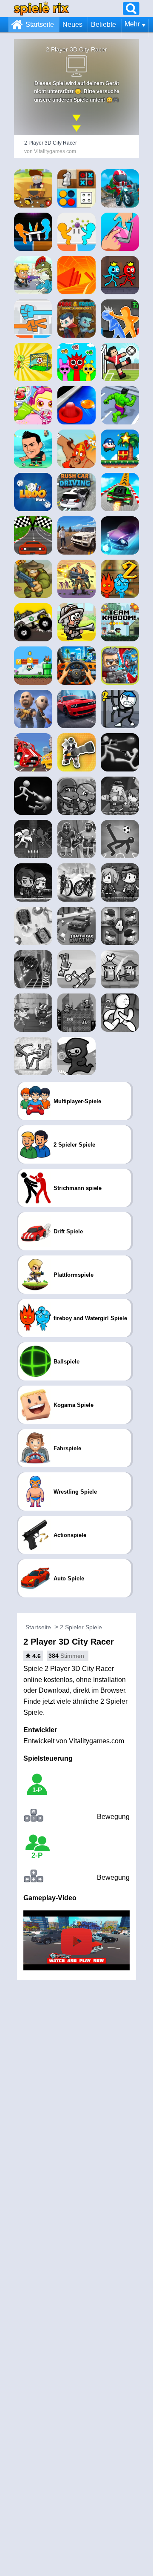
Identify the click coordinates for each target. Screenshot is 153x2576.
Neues (72, 24)
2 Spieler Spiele (81, 1627)
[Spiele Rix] (41, 8)
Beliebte (103, 24)
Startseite (40, 24)
